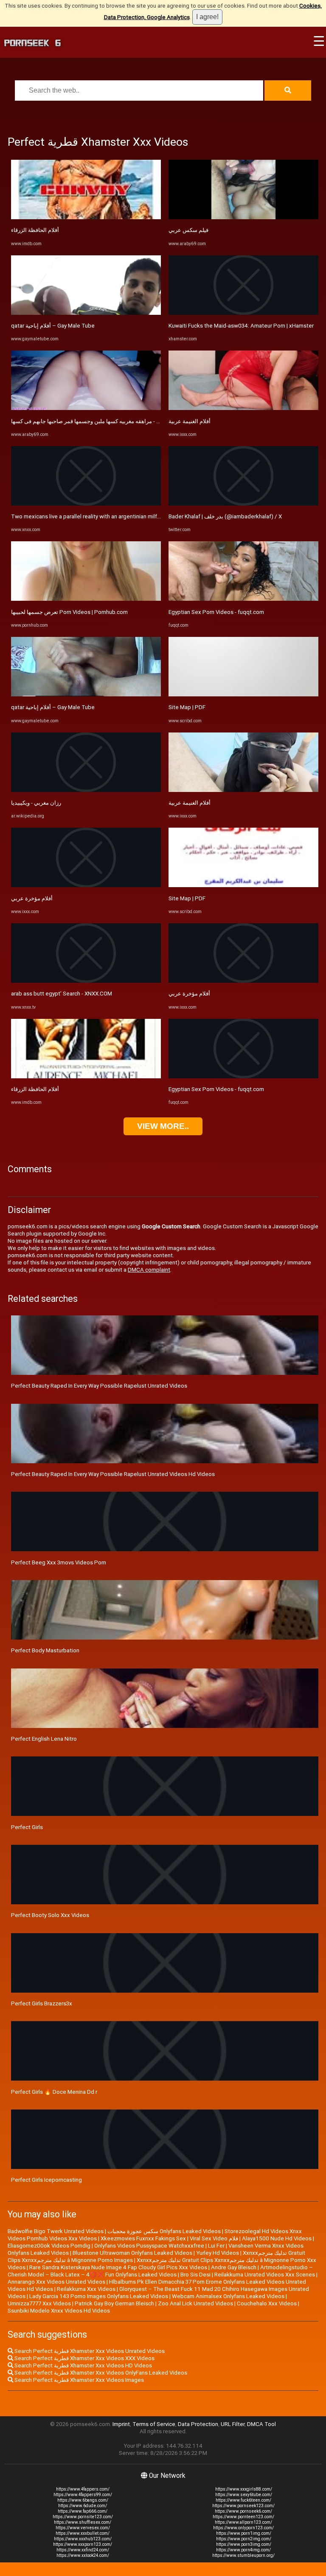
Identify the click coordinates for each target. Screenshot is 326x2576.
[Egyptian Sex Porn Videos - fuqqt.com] (243, 599)
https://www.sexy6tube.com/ (244, 2495)
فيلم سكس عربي (188, 230)
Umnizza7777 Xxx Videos (39, 2303)
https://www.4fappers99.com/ (83, 2495)
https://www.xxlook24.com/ (83, 2555)
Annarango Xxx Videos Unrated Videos (56, 2282)
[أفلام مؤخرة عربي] (86, 885)
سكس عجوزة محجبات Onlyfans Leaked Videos (164, 2231)
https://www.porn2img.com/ (244, 2539)
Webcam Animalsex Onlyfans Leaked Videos (228, 2296)
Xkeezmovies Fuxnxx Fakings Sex (143, 2238)
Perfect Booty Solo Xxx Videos (50, 1915)
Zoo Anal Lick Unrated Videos (195, 2303)
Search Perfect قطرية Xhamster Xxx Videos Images (79, 2380)
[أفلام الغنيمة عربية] (243, 408)
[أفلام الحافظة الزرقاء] (86, 217)
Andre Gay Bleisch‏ (234, 2267)
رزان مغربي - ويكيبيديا (36, 803)
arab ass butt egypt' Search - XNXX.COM (62, 994)
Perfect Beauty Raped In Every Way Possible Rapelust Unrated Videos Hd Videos (113, 1474)
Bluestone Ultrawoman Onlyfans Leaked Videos (132, 2253)
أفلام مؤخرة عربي (32, 898)
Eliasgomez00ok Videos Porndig (49, 2246)
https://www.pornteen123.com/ (243, 2517)
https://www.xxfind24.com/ (83, 2550)
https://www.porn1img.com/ (244, 2533)
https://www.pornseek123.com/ (243, 2506)
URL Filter (233, 2424)
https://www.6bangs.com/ (83, 2500)
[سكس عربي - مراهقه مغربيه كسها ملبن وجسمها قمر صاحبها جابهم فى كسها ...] (86, 408)
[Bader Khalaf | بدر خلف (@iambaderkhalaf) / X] (243, 504)
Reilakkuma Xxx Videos (86, 2289)
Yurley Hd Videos (218, 2253)
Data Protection (198, 2424)
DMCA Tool (261, 2424)
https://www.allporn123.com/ (243, 2522)
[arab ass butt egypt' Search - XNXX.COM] (86, 981)
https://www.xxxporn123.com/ (83, 2544)
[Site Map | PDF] (243, 694)
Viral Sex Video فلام (214, 2238)
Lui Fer (216, 2246)
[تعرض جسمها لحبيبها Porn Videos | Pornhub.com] (86, 599)
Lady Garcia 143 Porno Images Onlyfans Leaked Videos (99, 2296)
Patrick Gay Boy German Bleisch (114, 2303)
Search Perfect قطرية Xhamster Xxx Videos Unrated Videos (89, 2351)
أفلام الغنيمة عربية (190, 421)
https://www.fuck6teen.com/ (243, 2500)
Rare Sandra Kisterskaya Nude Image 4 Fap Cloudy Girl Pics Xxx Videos (118, 2267)
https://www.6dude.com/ (83, 2506)
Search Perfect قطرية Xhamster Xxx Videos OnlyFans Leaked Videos (100, 2373)
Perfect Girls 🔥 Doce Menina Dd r (54, 2092)
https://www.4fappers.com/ (83, 2489)
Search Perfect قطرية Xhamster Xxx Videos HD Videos (83, 2365)
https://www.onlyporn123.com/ (243, 2528)
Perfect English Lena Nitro (44, 1739)
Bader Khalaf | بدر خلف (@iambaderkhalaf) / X (225, 516)
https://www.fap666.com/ (83, 2511)
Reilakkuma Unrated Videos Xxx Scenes (265, 2275)
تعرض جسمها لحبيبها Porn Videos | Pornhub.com (69, 612)
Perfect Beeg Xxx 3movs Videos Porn (59, 1562)
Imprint (121, 2424)
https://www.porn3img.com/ (244, 2544)
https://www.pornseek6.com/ (243, 2511)
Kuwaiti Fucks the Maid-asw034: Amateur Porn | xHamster (241, 326)
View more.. (163, 1126)
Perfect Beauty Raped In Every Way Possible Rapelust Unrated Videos (99, 1386)
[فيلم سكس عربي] (243, 217)
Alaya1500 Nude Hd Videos (277, 2238)
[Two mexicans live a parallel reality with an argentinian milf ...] (86, 504)
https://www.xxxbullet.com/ (83, 2533)
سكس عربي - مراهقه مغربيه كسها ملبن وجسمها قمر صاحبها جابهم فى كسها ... (101, 421)
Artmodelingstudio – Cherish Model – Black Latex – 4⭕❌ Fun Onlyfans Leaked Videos (160, 2271)
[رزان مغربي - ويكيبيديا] (86, 790)
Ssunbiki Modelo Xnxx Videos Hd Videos (59, 2311)
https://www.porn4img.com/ (243, 2550)
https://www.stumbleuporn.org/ (243, 2555)
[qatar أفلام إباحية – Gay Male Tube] (86, 313)
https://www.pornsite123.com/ (83, 2517)
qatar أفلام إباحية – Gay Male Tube (53, 326)
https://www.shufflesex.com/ (83, 2522)
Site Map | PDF (187, 707)
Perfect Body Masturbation (45, 1650)
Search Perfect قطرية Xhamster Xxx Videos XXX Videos (84, 2358)
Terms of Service (154, 2424)
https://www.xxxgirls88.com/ (244, 2489)
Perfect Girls (27, 1827)
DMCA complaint (149, 1270)
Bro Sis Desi (195, 2275)
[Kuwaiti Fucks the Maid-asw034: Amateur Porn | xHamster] (243, 313)
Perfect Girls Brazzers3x (42, 2003)
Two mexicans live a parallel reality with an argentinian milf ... (87, 516)
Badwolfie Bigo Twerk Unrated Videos (56, 2231)
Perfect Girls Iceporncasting (46, 2180)
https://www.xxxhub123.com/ (83, 2539)
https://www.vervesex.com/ (83, 2528)
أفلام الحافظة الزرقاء (35, 230)
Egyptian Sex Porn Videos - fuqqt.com (216, 612)
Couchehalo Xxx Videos (267, 2303)
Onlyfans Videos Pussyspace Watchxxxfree (149, 2246)
